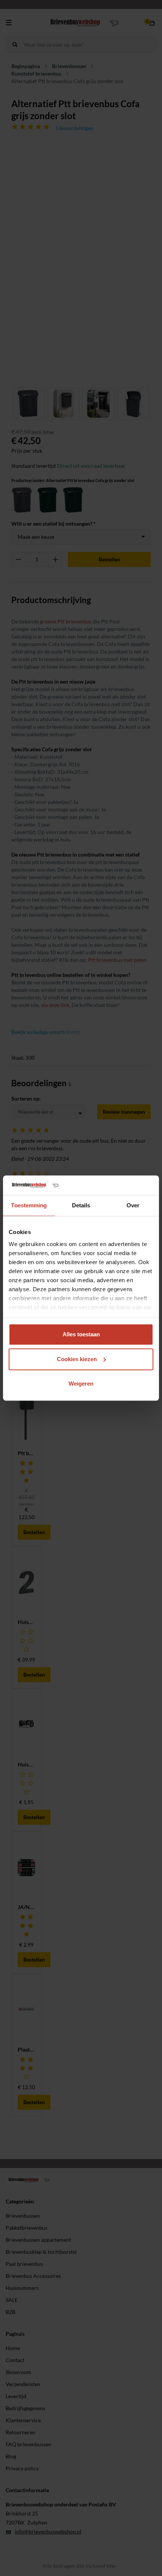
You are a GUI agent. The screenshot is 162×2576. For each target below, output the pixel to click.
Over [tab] (133, 1205)
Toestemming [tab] (29, 1205)
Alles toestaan (81, 1334)
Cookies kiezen (77, 1359)
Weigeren (81, 1384)
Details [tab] (81, 1205)
